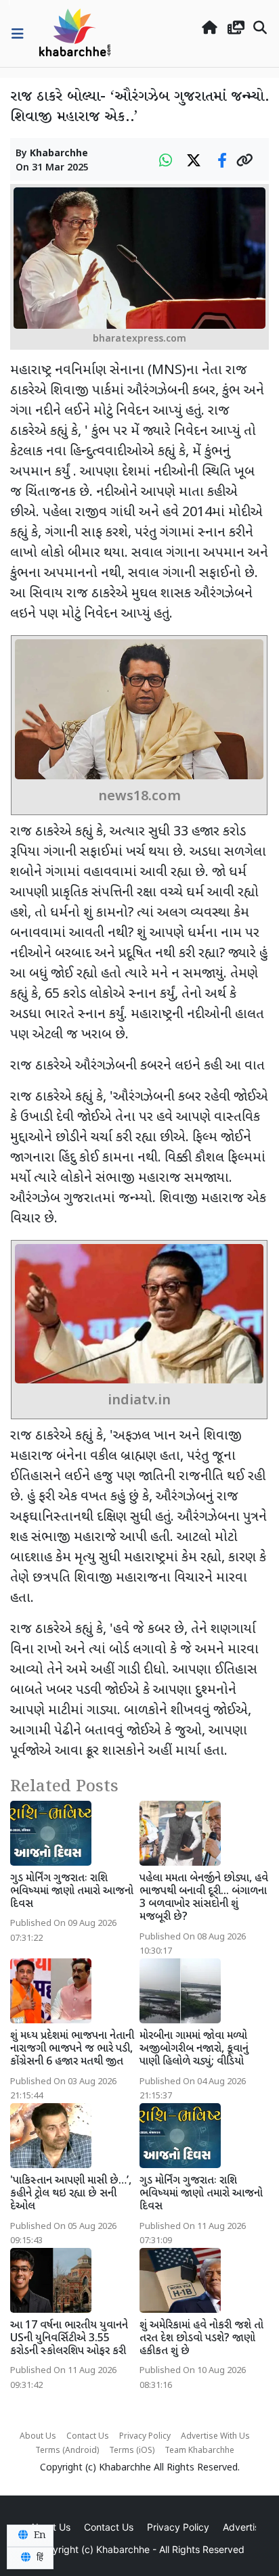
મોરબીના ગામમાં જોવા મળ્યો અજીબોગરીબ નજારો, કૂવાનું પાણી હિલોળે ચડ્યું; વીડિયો (194, 2049)
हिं (39, 2558)
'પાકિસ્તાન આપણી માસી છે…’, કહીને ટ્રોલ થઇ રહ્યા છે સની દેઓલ (71, 2194)
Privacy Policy (145, 2437)
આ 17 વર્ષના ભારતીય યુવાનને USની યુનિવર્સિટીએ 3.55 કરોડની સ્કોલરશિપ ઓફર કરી (69, 2339)
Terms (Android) (67, 2451)
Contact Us (88, 2437)
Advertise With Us (215, 2437)
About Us (38, 2437)
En (39, 2535)
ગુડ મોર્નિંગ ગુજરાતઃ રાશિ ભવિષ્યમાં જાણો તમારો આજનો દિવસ (72, 1892)
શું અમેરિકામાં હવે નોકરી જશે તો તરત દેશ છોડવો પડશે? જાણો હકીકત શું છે (201, 2339)
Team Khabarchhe (199, 2451)
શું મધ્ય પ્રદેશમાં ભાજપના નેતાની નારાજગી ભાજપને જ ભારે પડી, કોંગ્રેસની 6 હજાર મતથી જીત (72, 2049)
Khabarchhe (59, 154)
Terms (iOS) (132, 2451)
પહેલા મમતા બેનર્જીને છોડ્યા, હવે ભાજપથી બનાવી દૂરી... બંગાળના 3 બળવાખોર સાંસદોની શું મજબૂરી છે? (204, 1899)
